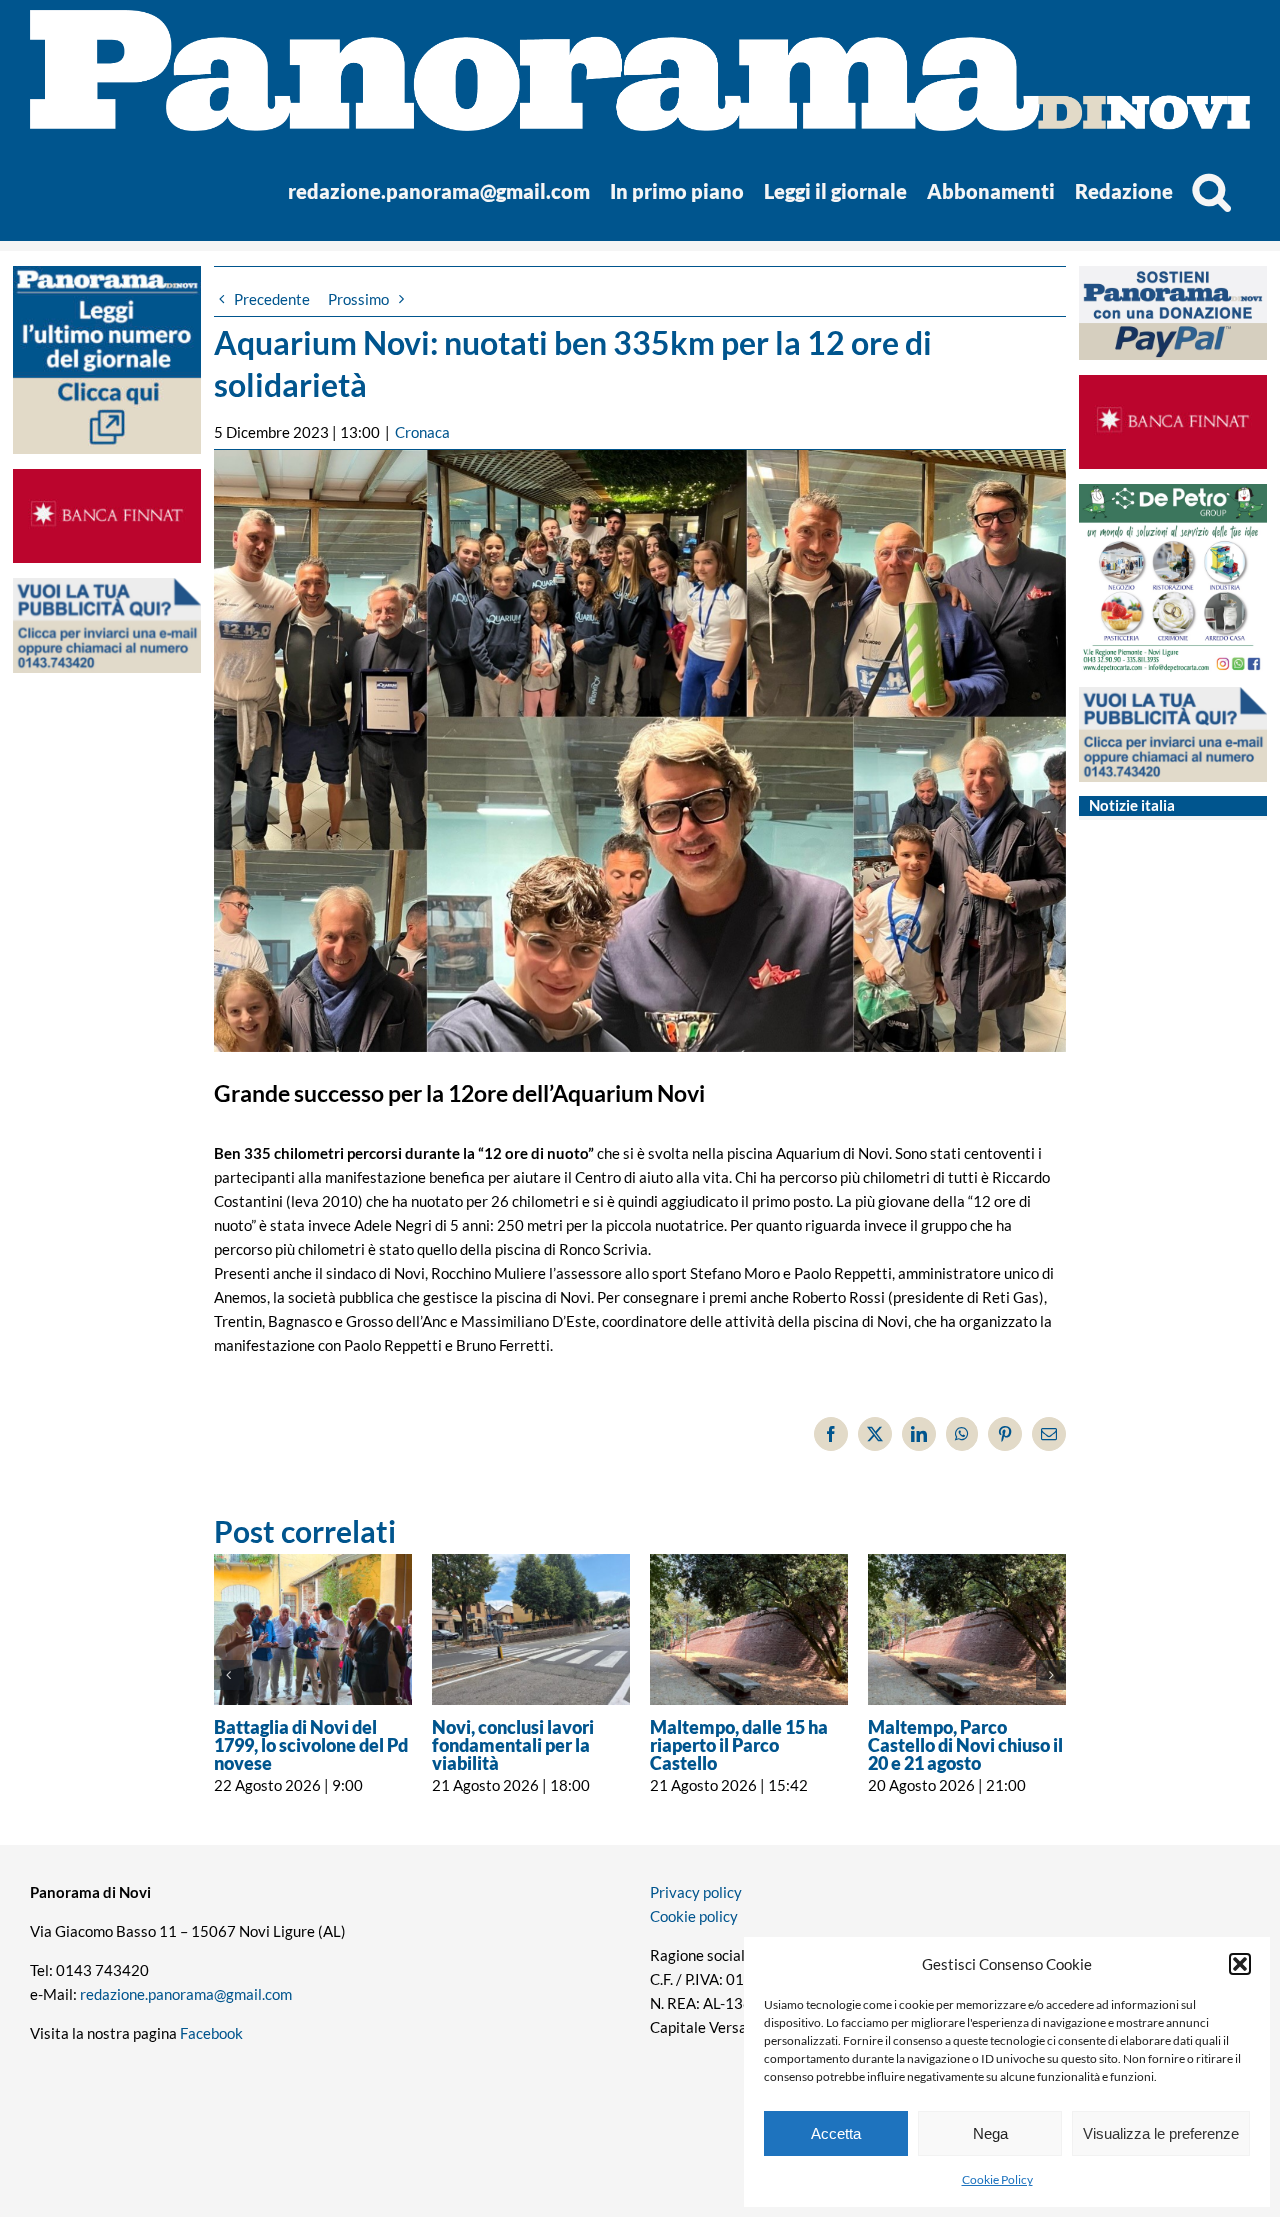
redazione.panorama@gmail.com (186, 1994)
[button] (1240, 1964)
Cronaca (422, 432)
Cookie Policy (997, 2179)
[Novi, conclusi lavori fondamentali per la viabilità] (531, 1630)
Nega (990, 2133)
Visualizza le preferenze (1161, 2133)
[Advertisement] (107, 1075)
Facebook (211, 2033)
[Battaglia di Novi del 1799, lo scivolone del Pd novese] (313, 1630)
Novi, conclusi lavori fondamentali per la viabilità (513, 1745)
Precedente (272, 299)
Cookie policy (694, 1916)
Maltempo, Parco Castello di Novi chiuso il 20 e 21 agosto (965, 1745)
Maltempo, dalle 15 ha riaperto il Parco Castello (739, 1745)
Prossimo (358, 299)
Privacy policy (696, 1892)
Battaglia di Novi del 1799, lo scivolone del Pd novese (311, 1745)
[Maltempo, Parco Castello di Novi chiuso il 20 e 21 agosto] (967, 1630)
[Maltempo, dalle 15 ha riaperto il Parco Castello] (749, 1630)
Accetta (836, 2133)
